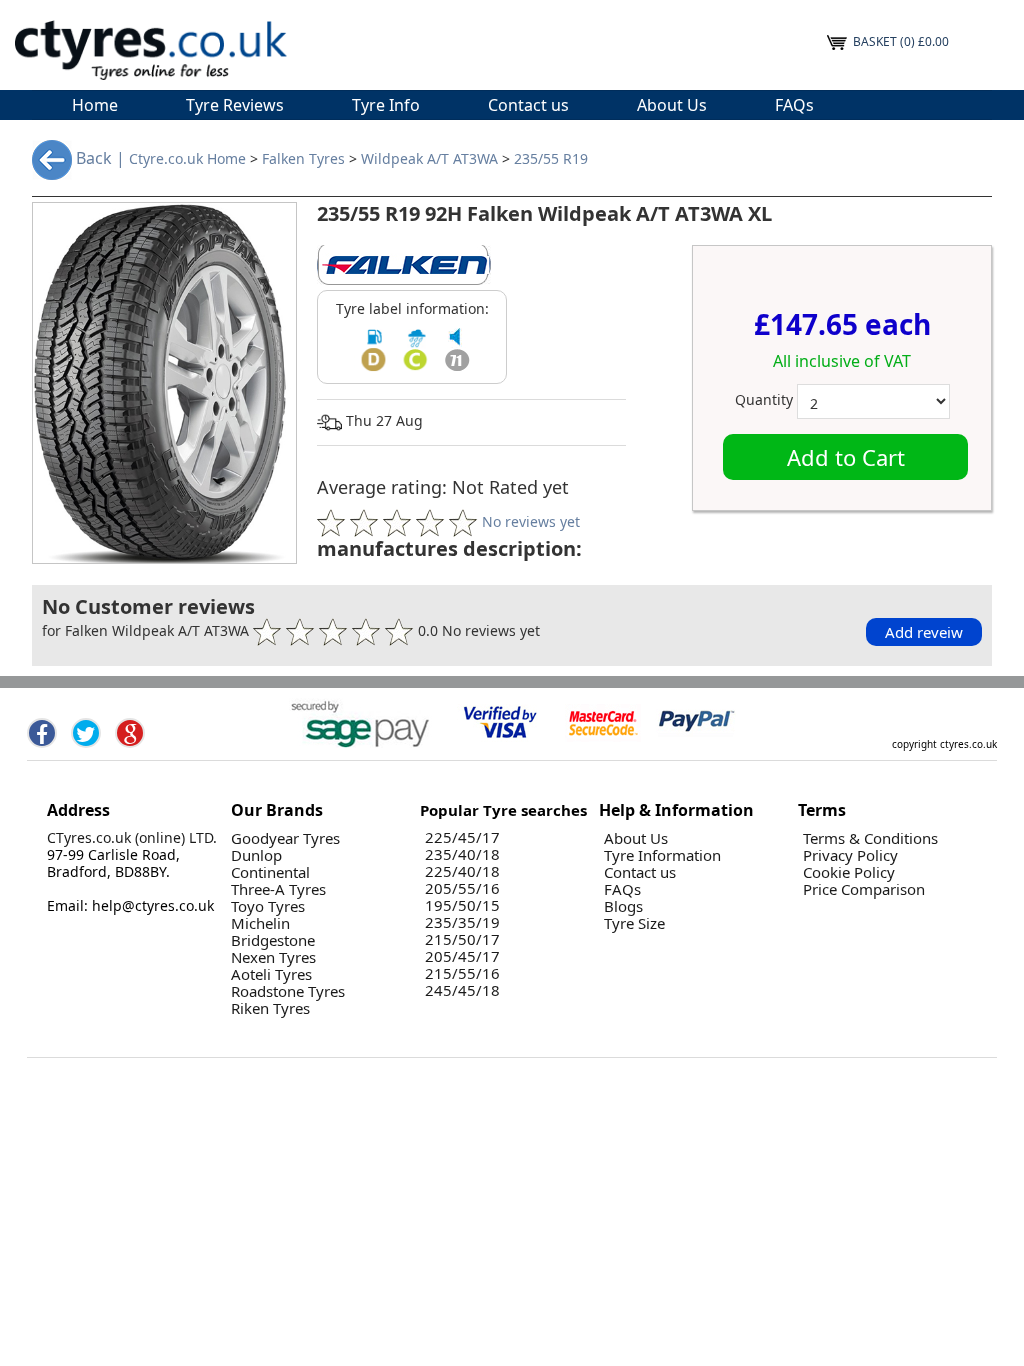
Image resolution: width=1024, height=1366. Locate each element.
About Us (672, 105)
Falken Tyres (303, 159)
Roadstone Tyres (288, 991)
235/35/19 (462, 922)
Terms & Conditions (870, 838)
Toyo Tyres (268, 906)
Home (95, 105)
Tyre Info (386, 105)
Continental (270, 872)
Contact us (528, 105)
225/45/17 (462, 837)
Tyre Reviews (235, 105)
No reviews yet (531, 520)
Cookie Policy (849, 872)
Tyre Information (662, 855)
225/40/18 (462, 871)
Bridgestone (273, 940)
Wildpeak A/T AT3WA (429, 159)
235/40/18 (462, 854)
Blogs (623, 906)
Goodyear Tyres (285, 838)
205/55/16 (462, 888)
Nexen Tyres (273, 957)
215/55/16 (462, 973)
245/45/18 (462, 990)
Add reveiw (924, 632)
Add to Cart (846, 457)
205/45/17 (462, 956)
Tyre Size (634, 923)
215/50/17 (462, 939)
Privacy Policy (850, 855)
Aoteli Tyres (271, 974)
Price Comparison (864, 889)
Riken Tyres (270, 1008)
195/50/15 (462, 905)
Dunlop (256, 855)
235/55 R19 (551, 159)
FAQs (794, 105)
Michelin (260, 923)
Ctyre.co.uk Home (187, 159)
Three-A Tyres (278, 889)
